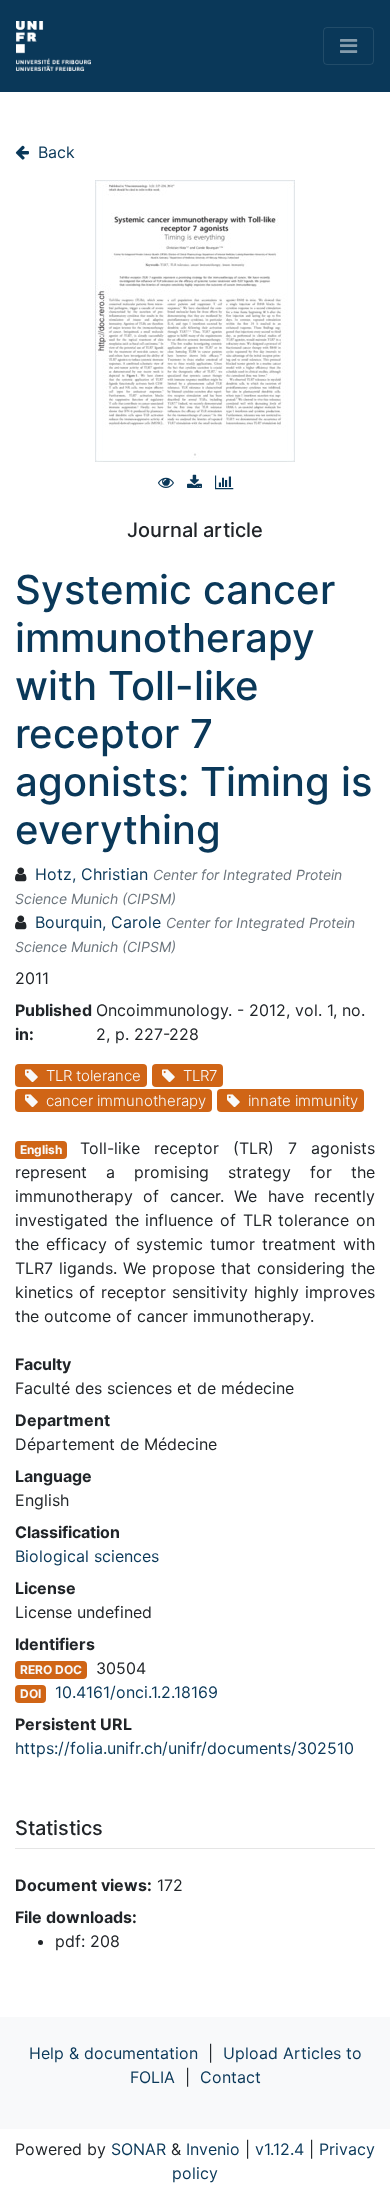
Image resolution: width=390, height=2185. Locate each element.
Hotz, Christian (91, 874)
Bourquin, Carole (98, 922)
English (41, 1149)
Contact (230, 2077)
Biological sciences (87, 1556)
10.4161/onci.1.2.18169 (136, 1692)
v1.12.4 (279, 2149)
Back (54, 152)
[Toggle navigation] (348, 46)
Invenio (213, 2149)
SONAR (138, 2149)
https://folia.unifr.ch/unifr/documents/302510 (184, 1748)
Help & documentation (113, 2053)
